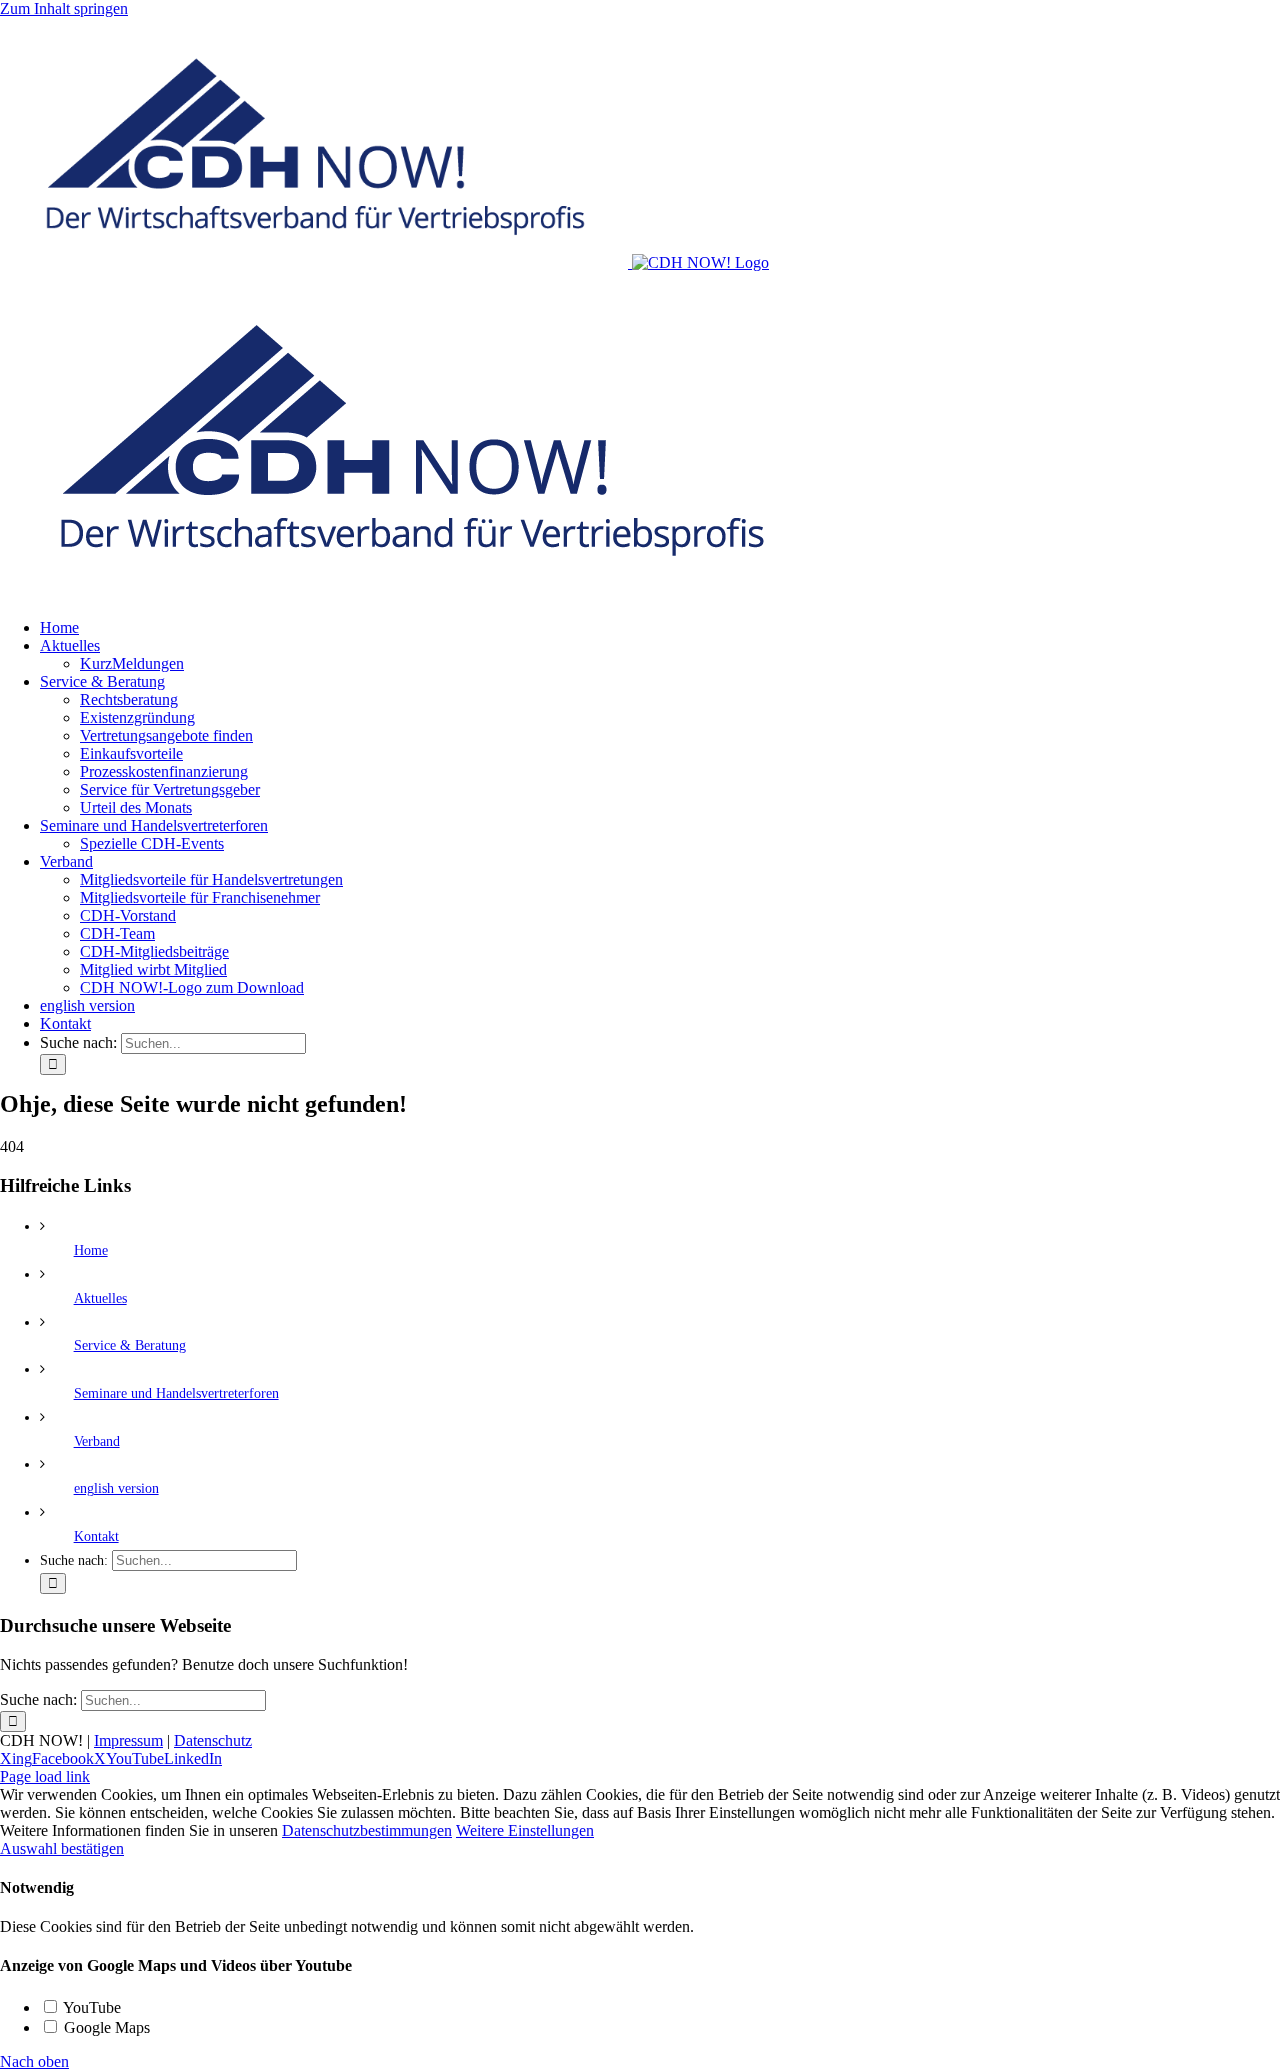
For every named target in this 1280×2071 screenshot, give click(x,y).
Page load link (45, 1776)
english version (116, 1488)
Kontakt (96, 1536)
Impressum (128, 1740)
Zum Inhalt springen (64, 8)
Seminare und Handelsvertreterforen (176, 1393)
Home (91, 1250)
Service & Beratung (130, 1345)
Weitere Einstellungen (525, 1830)
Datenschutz (213, 1740)
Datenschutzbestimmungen (367, 1830)
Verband (97, 1441)
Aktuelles (100, 1298)
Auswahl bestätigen (62, 1848)
